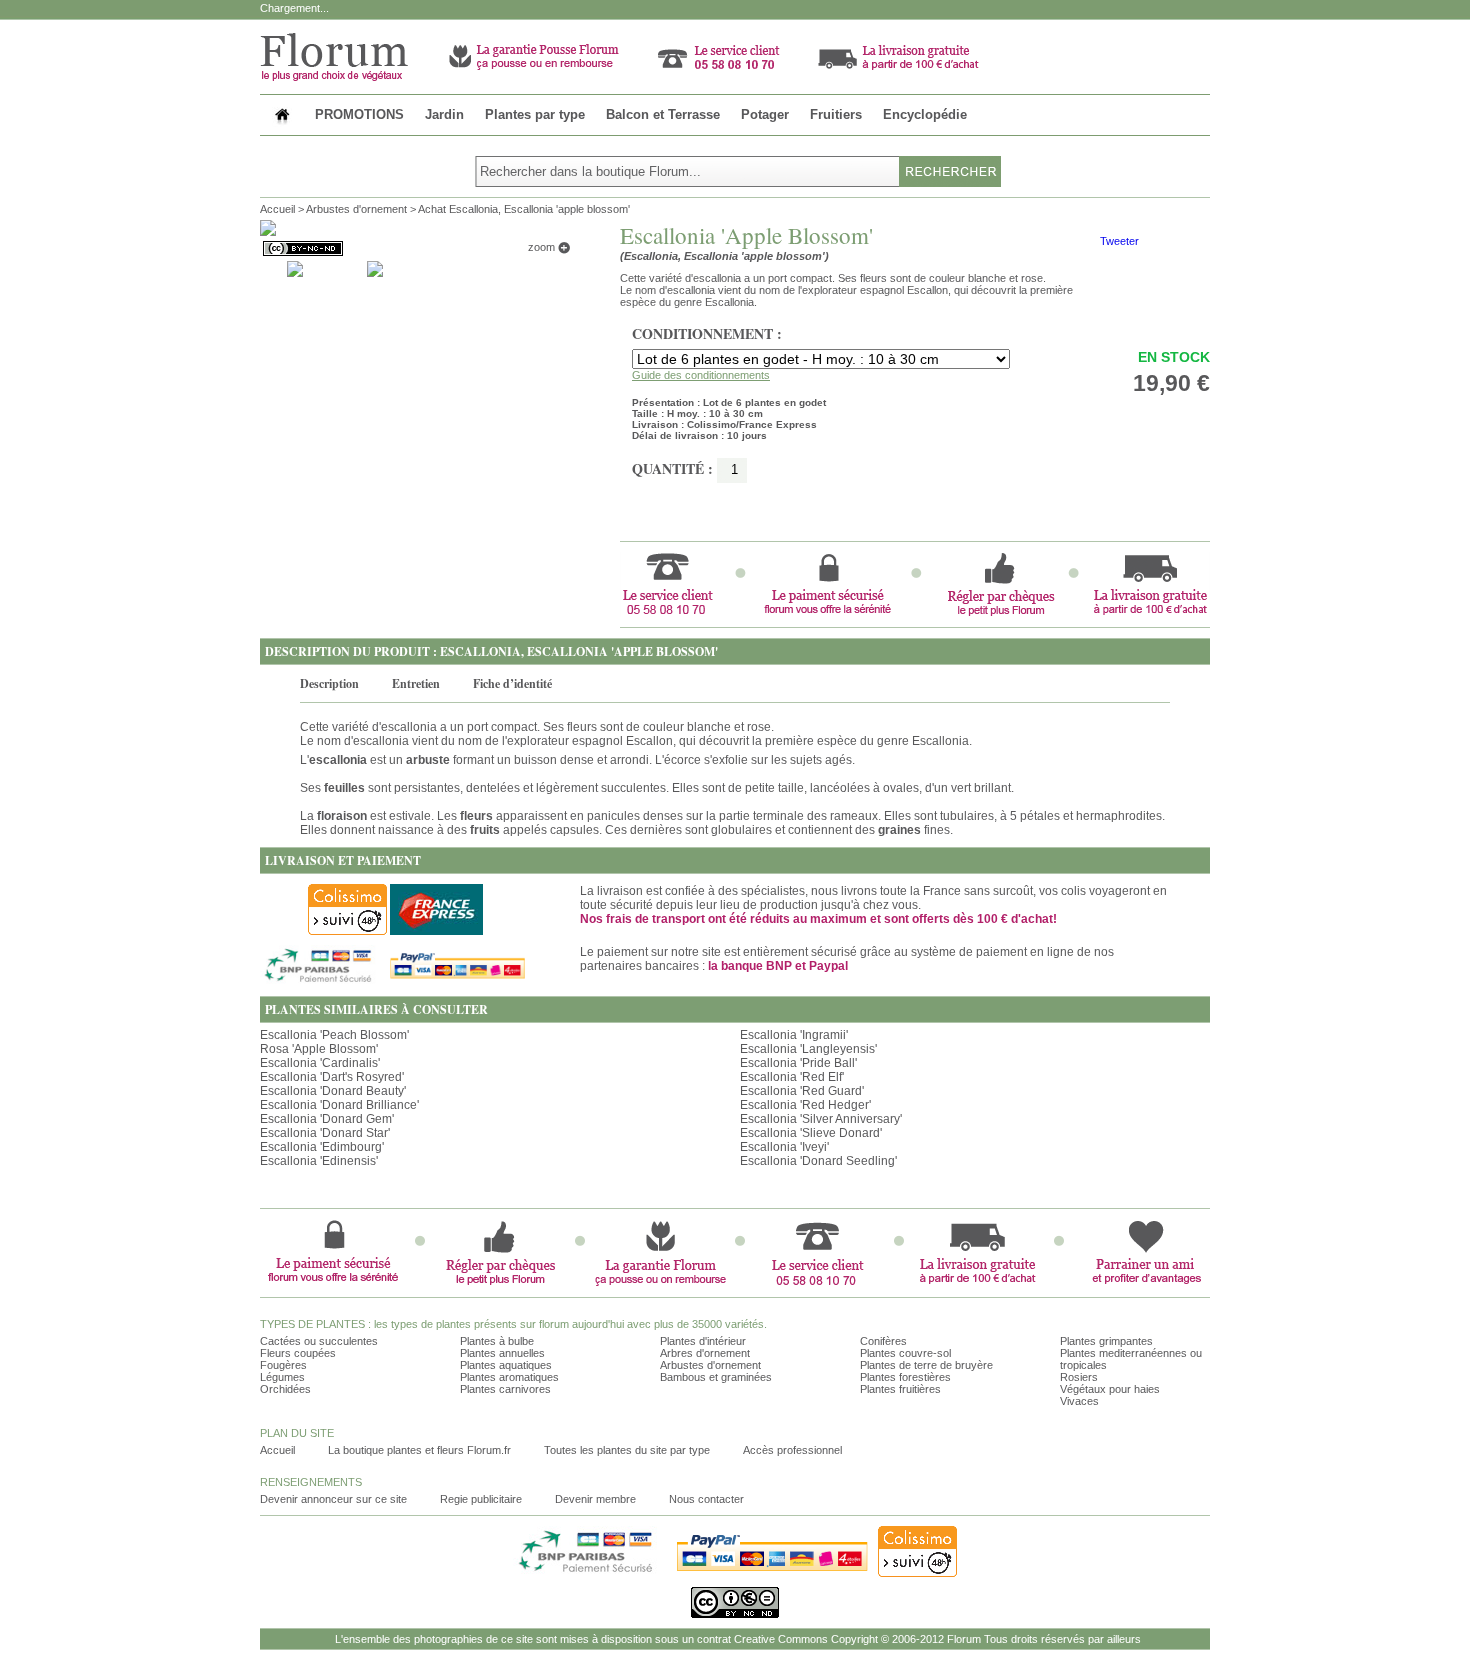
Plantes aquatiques (506, 1365)
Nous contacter (706, 1499)
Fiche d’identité (512, 683)
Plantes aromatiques (509, 1377)
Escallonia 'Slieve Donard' (811, 1133)
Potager (765, 114)
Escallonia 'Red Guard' (802, 1091)
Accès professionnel (792, 1450)
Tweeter (1119, 241)
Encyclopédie (925, 114)
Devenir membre (595, 1499)
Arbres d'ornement (705, 1353)
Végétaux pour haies (1110, 1389)
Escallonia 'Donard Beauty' (333, 1091)
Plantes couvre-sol (905, 1353)
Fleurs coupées (298, 1353)
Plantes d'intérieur (703, 1341)
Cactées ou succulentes (319, 1341)
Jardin (444, 114)
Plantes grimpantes (1106, 1341)
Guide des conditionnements (701, 375)
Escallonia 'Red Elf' (792, 1077)
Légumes (282, 1377)
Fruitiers (836, 114)
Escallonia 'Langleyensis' (808, 1049)
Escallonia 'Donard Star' (325, 1133)
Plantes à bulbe (497, 1341)
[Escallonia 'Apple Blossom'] (295, 268)
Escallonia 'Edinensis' (319, 1161)
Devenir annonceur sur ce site (333, 1499)
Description (329, 683)
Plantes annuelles (502, 1353)
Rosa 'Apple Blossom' (319, 1049)
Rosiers (1079, 1377)
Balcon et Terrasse (663, 114)
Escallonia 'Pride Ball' (798, 1063)
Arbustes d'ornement (356, 209)
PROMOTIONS (359, 114)
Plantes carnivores (505, 1389)
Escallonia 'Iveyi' (784, 1147)
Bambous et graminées (716, 1377)
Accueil (277, 209)
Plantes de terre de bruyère (926, 1365)
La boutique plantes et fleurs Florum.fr (419, 1450)
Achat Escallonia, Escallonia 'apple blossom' (524, 209)
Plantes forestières (905, 1377)
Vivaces (1079, 1401)
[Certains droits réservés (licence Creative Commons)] (301, 248)
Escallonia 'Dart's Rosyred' (332, 1077)
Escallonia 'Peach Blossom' (334, 1035)
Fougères (283, 1365)
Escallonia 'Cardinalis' (320, 1063)
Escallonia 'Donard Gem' (327, 1119)
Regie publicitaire (481, 1499)
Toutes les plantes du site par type (627, 1450)
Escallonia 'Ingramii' (794, 1035)
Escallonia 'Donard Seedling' (818, 1161)
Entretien (416, 683)
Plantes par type (535, 114)
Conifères (883, 1341)
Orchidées (285, 1389)
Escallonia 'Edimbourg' (322, 1147)
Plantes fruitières (900, 1389)
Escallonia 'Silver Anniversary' (821, 1119)
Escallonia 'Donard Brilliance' (339, 1105)
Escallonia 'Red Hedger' (805, 1105)
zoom (543, 247)
